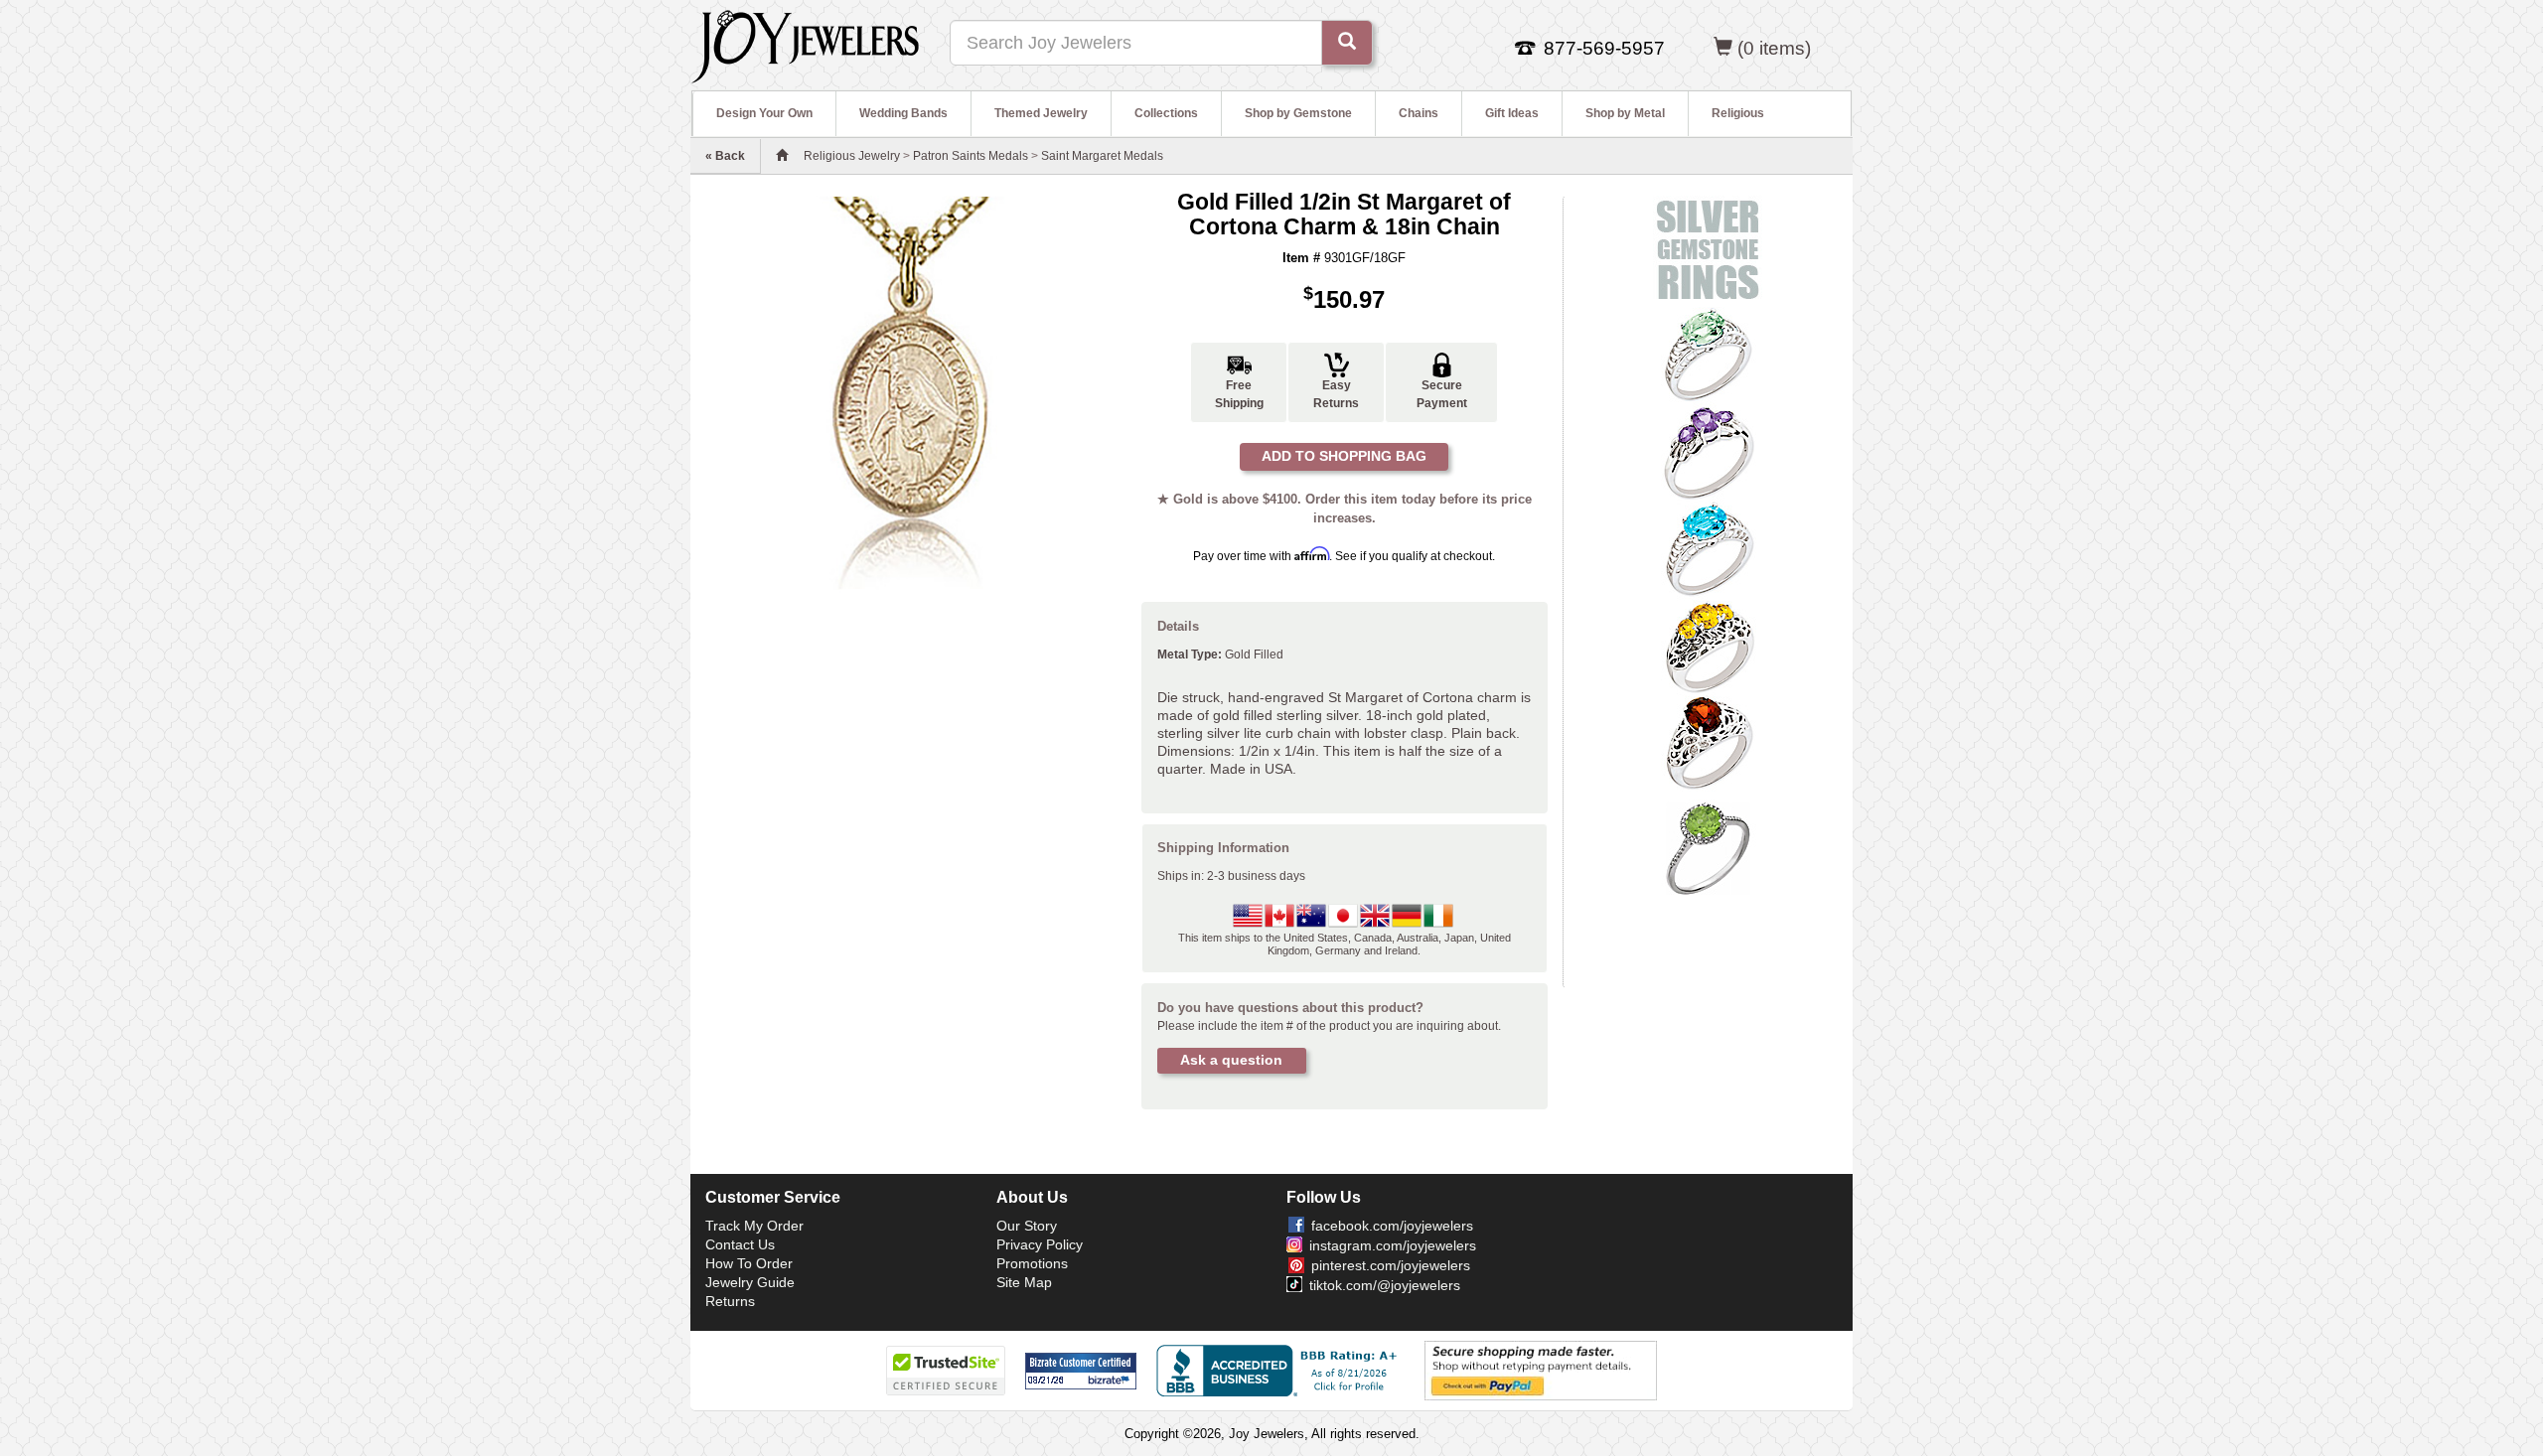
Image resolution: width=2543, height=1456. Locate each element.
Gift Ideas (1512, 113)
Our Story (1027, 1226)
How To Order (749, 1263)
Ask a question (1231, 1060)
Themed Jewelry (1041, 113)
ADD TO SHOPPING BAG (1344, 456)
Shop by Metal (1625, 113)
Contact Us (740, 1244)
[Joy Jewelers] (805, 44)
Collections (1166, 113)
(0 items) (1774, 48)
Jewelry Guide (750, 1282)
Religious (1738, 113)
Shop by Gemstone (1298, 113)
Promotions (1032, 1263)
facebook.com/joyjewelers (1392, 1226)
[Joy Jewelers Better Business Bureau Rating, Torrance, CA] (1280, 1371)
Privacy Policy (1040, 1244)
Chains (1419, 113)
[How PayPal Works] (1541, 1370)
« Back (725, 156)
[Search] (1347, 43)
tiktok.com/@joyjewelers (1385, 1285)
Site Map (1024, 1282)
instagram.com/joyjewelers (1393, 1245)
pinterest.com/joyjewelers (1391, 1265)
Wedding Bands (903, 113)
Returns (730, 1301)
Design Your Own (764, 113)
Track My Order (754, 1226)
